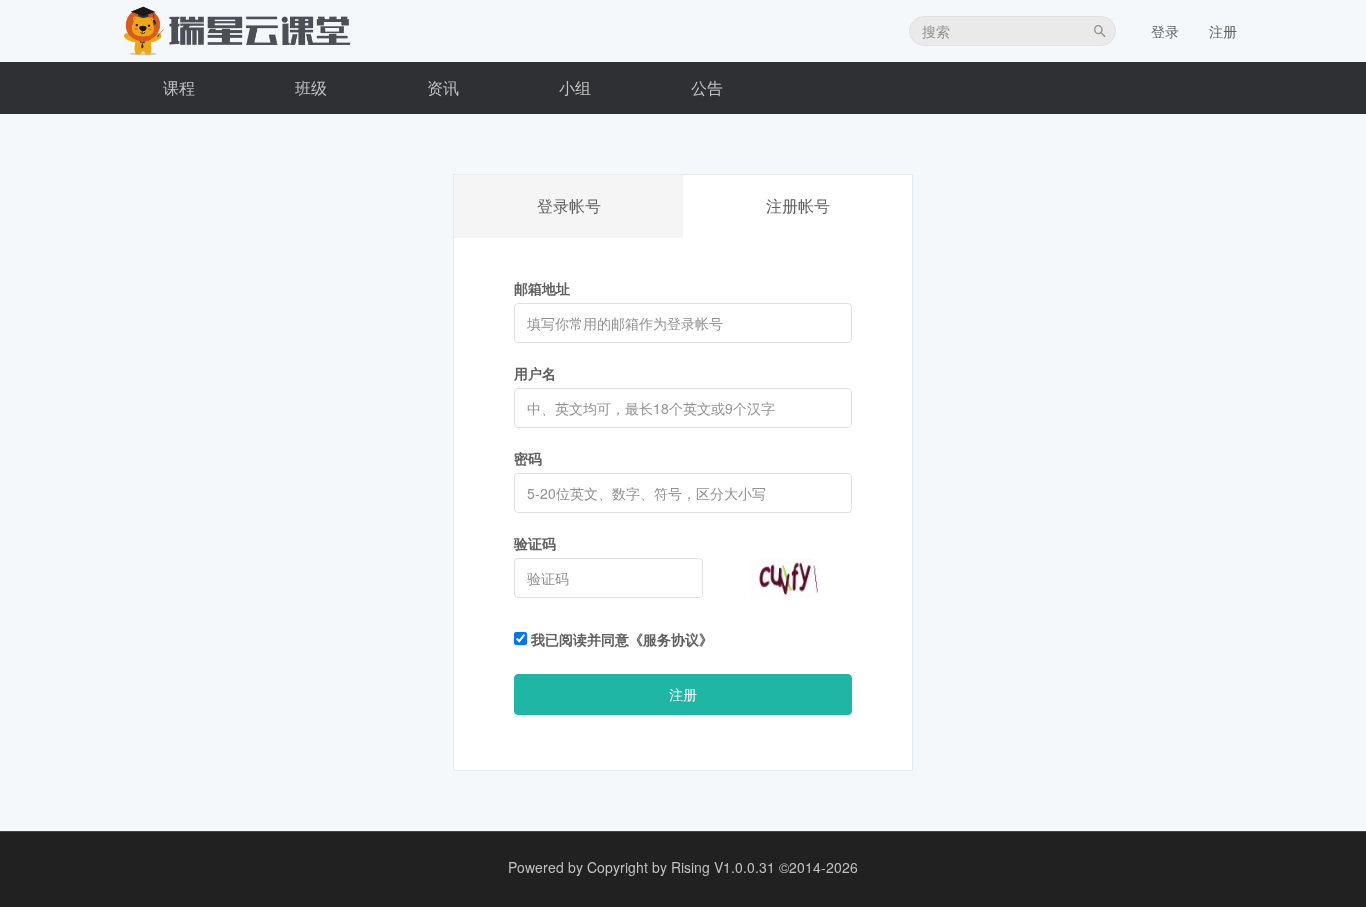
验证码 (535, 543)
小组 (575, 87)
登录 (1165, 31)
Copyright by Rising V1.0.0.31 (681, 867)
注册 (1223, 31)
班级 (311, 87)
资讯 (443, 87)
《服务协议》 (671, 639)
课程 (179, 87)
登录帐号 (569, 205)
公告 (707, 87)
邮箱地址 (542, 288)
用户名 (535, 373)
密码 (528, 458)
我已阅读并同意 (620, 639)
